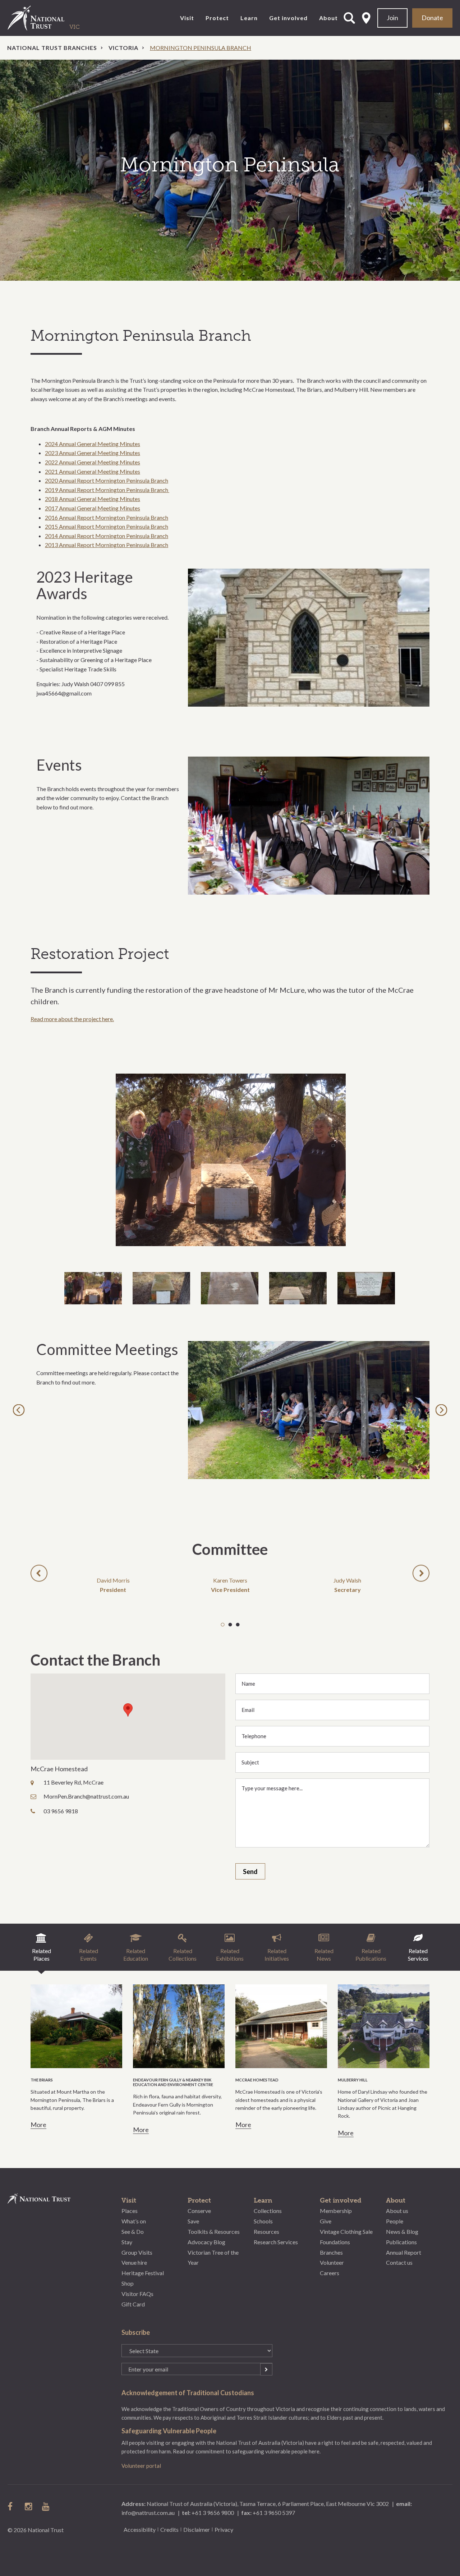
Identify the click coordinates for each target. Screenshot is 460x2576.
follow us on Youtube (46, 2506)
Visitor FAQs (137, 2294)
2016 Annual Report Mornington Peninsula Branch (107, 517)
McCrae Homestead (257, 2080)
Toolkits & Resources (214, 2231)
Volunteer (332, 2262)
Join (392, 18)
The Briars (42, 2080)
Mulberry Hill (353, 2080)
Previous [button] (20, 1410)
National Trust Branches (52, 48)
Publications (401, 2242)
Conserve (199, 2211)
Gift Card (133, 2304)
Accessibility (140, 2529)
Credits (169, 2529)
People (395, 2221)
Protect (217, 18)
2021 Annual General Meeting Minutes (93, 471)
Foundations (335, 2242)
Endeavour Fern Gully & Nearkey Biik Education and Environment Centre (173, 2082)
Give (326, 2221)
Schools (263, 2221)
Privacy (224, 2529)
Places (130, 2211)
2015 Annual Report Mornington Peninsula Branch (107, 526)
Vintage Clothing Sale (346, 2231)
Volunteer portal (141, 2466)
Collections (268, 2211)
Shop (128, 2283)
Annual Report (404, 2252)
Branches (331, 2252)
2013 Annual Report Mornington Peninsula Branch (107, 545)
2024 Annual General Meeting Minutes (93, 444)
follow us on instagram (29, 2506)
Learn (249, 18)
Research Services (276, 2242)
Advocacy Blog (206, 2242)
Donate (432, 18)
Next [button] (443, 1410)
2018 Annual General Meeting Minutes (93, 499)
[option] (230, 170)
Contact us (399, 2262)
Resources (266, 2231)
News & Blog (402, 2231)
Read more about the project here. (72, 1019)
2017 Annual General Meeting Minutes (93, 508)
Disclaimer (197, 2529)
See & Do (133, 2231)
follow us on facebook (12, 2506)
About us (397, 2211)
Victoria (123, 48)
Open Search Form (349, 18)
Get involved (288, 18)
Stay (127, 2242)
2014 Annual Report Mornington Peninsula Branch (107, 536)
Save (193, 2221)
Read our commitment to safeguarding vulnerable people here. (247, 2451)
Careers (330, 2273)
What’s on (134, 2221)
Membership (336, 2211)
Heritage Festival (143, 2273)
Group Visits (137, 2252)
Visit (187, 18)
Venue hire (134, 2262)
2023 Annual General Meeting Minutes (93, 453)
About (328, 18)
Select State (366, 18)
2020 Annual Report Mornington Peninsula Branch (107, 480)
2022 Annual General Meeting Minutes (93, 462)
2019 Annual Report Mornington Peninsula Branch (107, 490)
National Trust (51, 18)
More (38, 2125)
